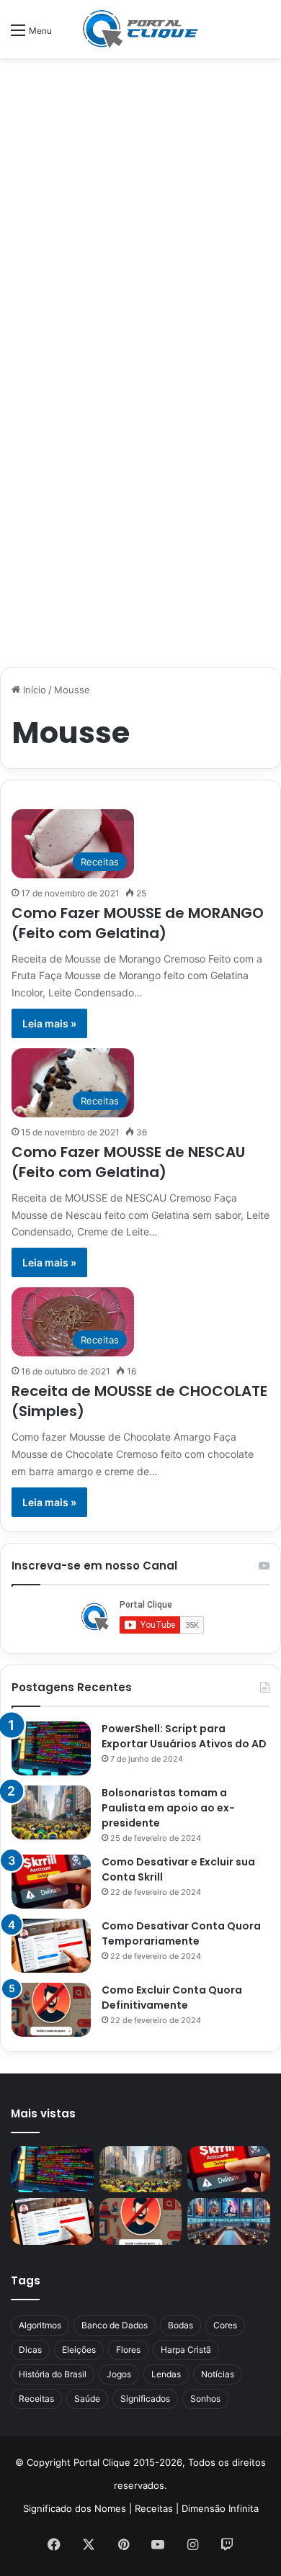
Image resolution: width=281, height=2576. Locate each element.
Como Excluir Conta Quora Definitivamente (172, 1998)
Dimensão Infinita (220, 2508)
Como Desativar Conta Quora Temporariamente (181, 1933)
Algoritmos (40, 2325)
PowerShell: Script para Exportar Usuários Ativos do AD (184, 1736)
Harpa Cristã (186, 2350)
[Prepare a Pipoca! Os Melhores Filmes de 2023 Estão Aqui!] (229, 2221)
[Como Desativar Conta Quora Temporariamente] (51, 1946)
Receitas (36, 2399)
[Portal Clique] (140, 29)
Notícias (218, 2374)
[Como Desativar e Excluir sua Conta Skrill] (51, 1882)
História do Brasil (53, 2374)
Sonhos (205, 2399)
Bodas (180, 2325)
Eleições (79, 2350)
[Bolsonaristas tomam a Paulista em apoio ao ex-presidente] (51, 1812)
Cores (225, 2325)
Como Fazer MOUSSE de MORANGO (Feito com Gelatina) (138, 923)
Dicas (30, 2350)
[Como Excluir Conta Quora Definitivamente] (51, 2010)
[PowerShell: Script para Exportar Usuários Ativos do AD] (51, 1748)
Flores (128, 2350)
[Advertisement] (140, 213)
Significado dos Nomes (75, 2508)
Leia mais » (49, 1023)
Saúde (87, 2399)
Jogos (119, 2374)
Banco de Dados (115, 2325)
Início (33, 690)
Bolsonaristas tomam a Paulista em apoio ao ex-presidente (168, 1808)
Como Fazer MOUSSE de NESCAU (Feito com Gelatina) (128, 1162)
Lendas (166, 2374)
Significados (145, 2399)
